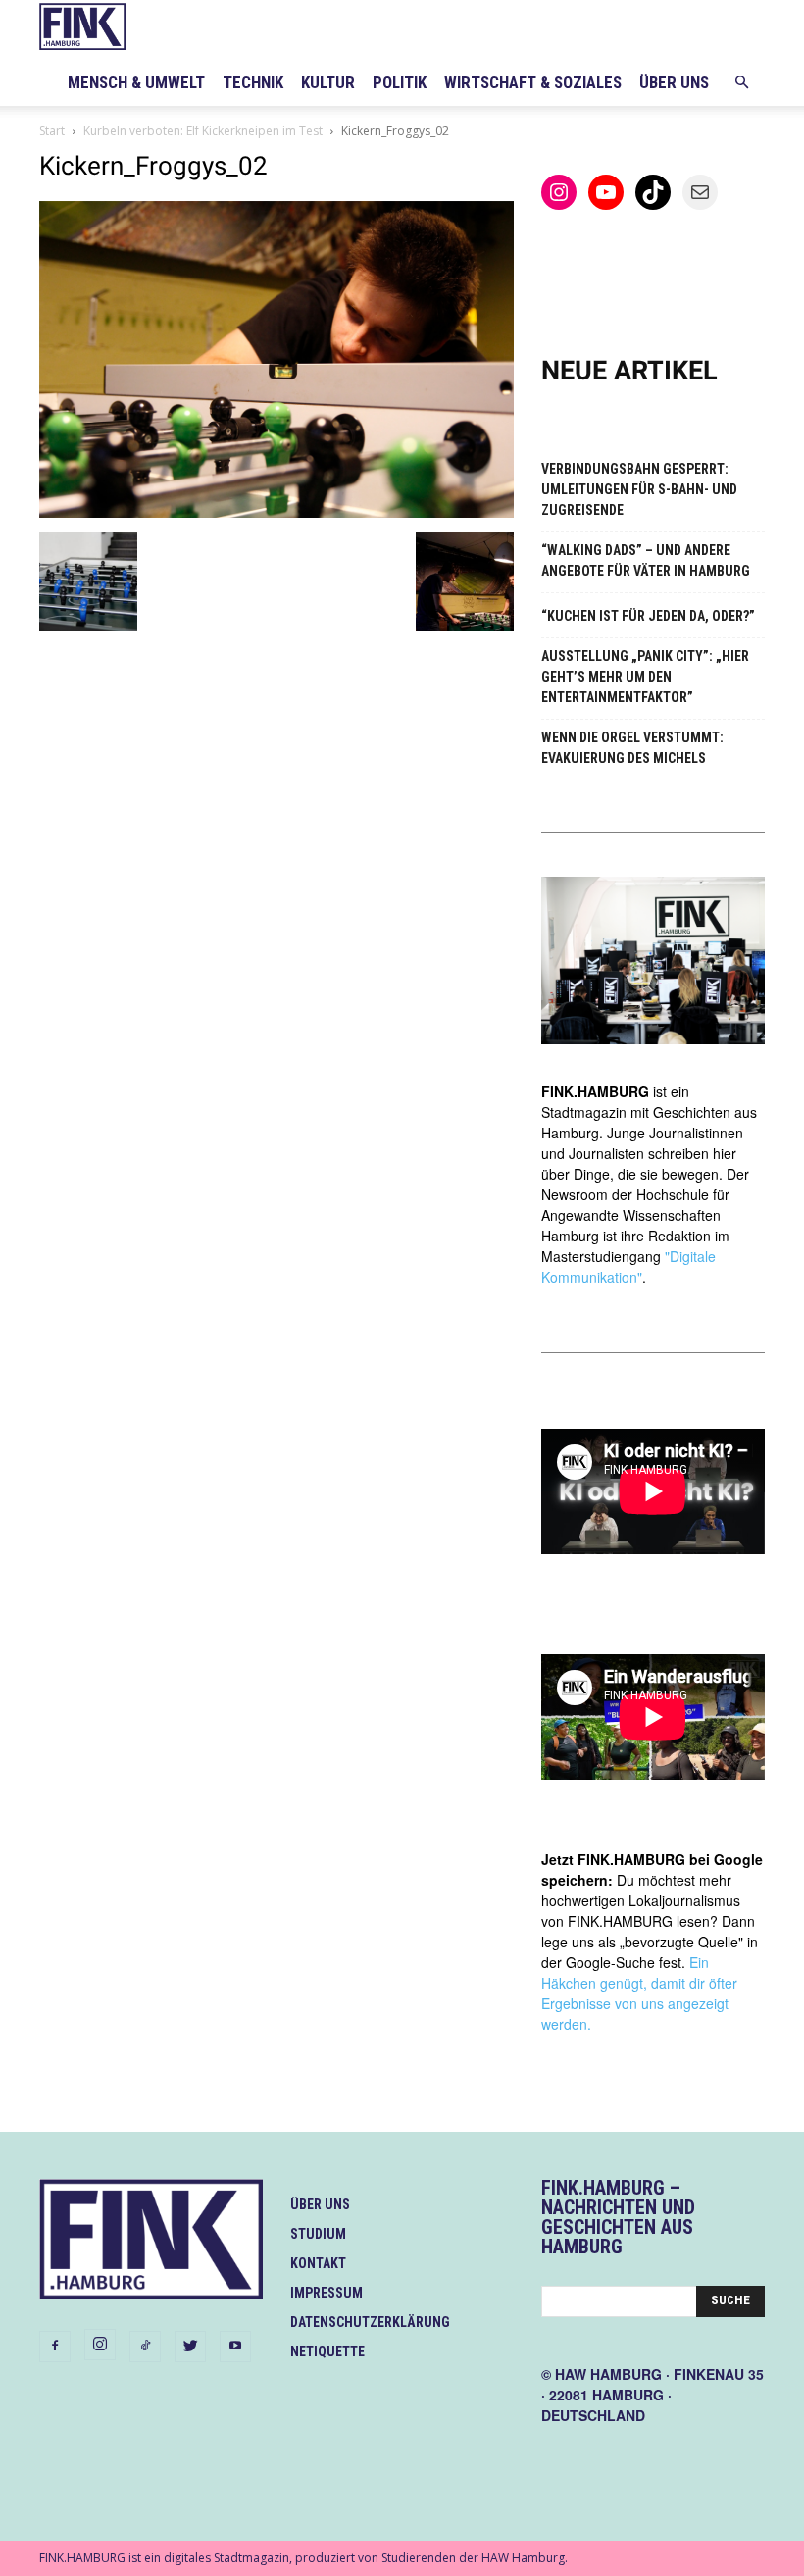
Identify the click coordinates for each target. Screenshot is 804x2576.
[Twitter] (190, 2347)
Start (52, 131)
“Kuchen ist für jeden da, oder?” (648, 616)
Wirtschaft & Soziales (533, 82)
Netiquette (327, 2351)
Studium (318, 2234)
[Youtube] (235, 2347)
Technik (253, 82)
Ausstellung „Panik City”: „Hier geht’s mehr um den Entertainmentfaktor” (645, 677)
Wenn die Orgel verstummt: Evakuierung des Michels (632, 748)
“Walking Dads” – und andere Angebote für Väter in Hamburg (646, 560)
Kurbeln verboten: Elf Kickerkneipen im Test (203, 131)
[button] (741, 83)
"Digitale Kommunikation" (628, 1266)
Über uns (674, 82)
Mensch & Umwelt (136, 82)
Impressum (327, 2293)
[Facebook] (55, 2347)
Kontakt (318, 2263)
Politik (400, 82)
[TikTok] (145, 2347)
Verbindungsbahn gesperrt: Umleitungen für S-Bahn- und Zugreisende (639, 489)
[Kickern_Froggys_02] (276, 512)
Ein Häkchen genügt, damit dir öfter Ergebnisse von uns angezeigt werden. (639, 1993)
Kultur (328, 82)
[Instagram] (100, 2345)
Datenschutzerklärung (370, 2322)
